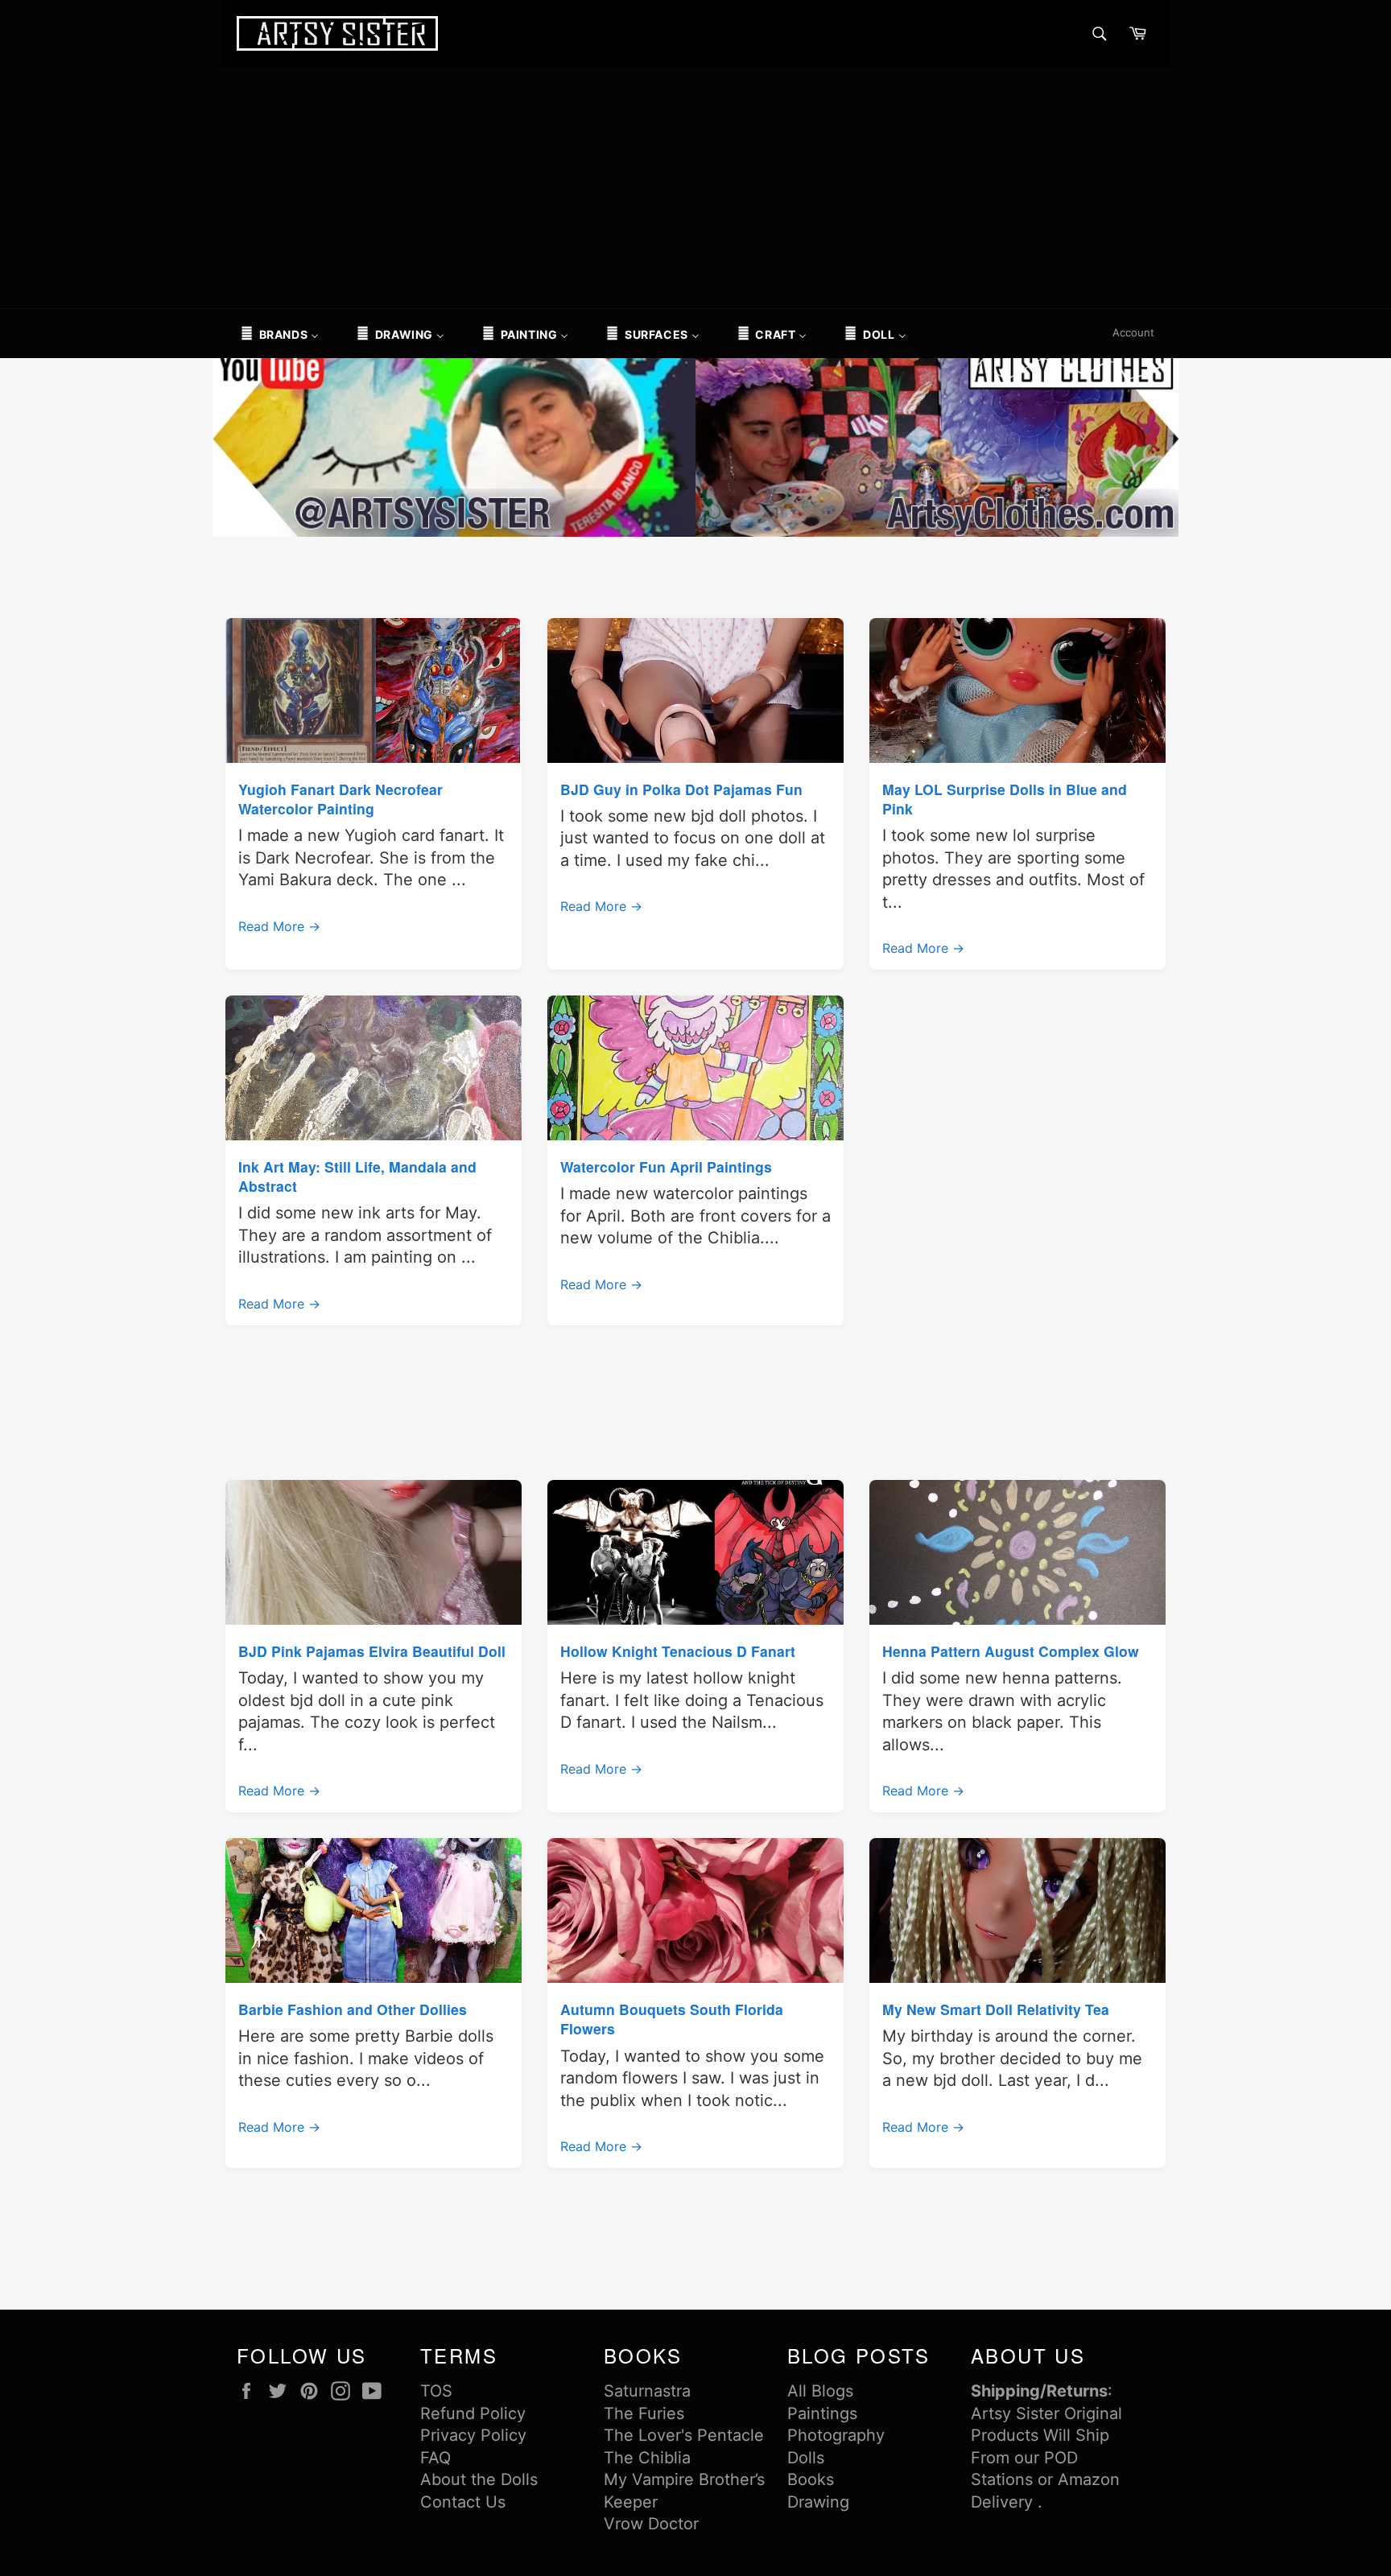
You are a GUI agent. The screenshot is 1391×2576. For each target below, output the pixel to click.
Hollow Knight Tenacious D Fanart (678, 1651)
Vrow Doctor (651, 2524)
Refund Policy (473, 2413)
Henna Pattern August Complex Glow (1011, 1651)
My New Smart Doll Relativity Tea (996, 2009)
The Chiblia (647, 2458)
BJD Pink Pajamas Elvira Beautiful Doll (372, 1651)
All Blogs (820, 2391)
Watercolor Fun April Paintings (666, 1166)
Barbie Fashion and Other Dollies (353, 2009)
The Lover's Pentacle (684, 2435)
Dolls (806, 2458)
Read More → (279, 926)
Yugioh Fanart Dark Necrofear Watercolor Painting (341, 799)
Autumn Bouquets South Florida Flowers (672, 2019)
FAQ (435, 2458)
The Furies (644, 2413)
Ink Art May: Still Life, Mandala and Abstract (357, 1176)
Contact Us (463, 2502)
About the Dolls (479, 2479)
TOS (436, 2391)
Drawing (818, 2502)
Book (807, 2479)
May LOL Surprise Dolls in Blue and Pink (1005, 799)
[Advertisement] (695, 188)
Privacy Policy (473, 2435)
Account (1133, 332)
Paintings (822, 2413)
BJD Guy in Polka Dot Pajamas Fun (681, 789)
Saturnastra (647, 2391)
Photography (836, 2435)
